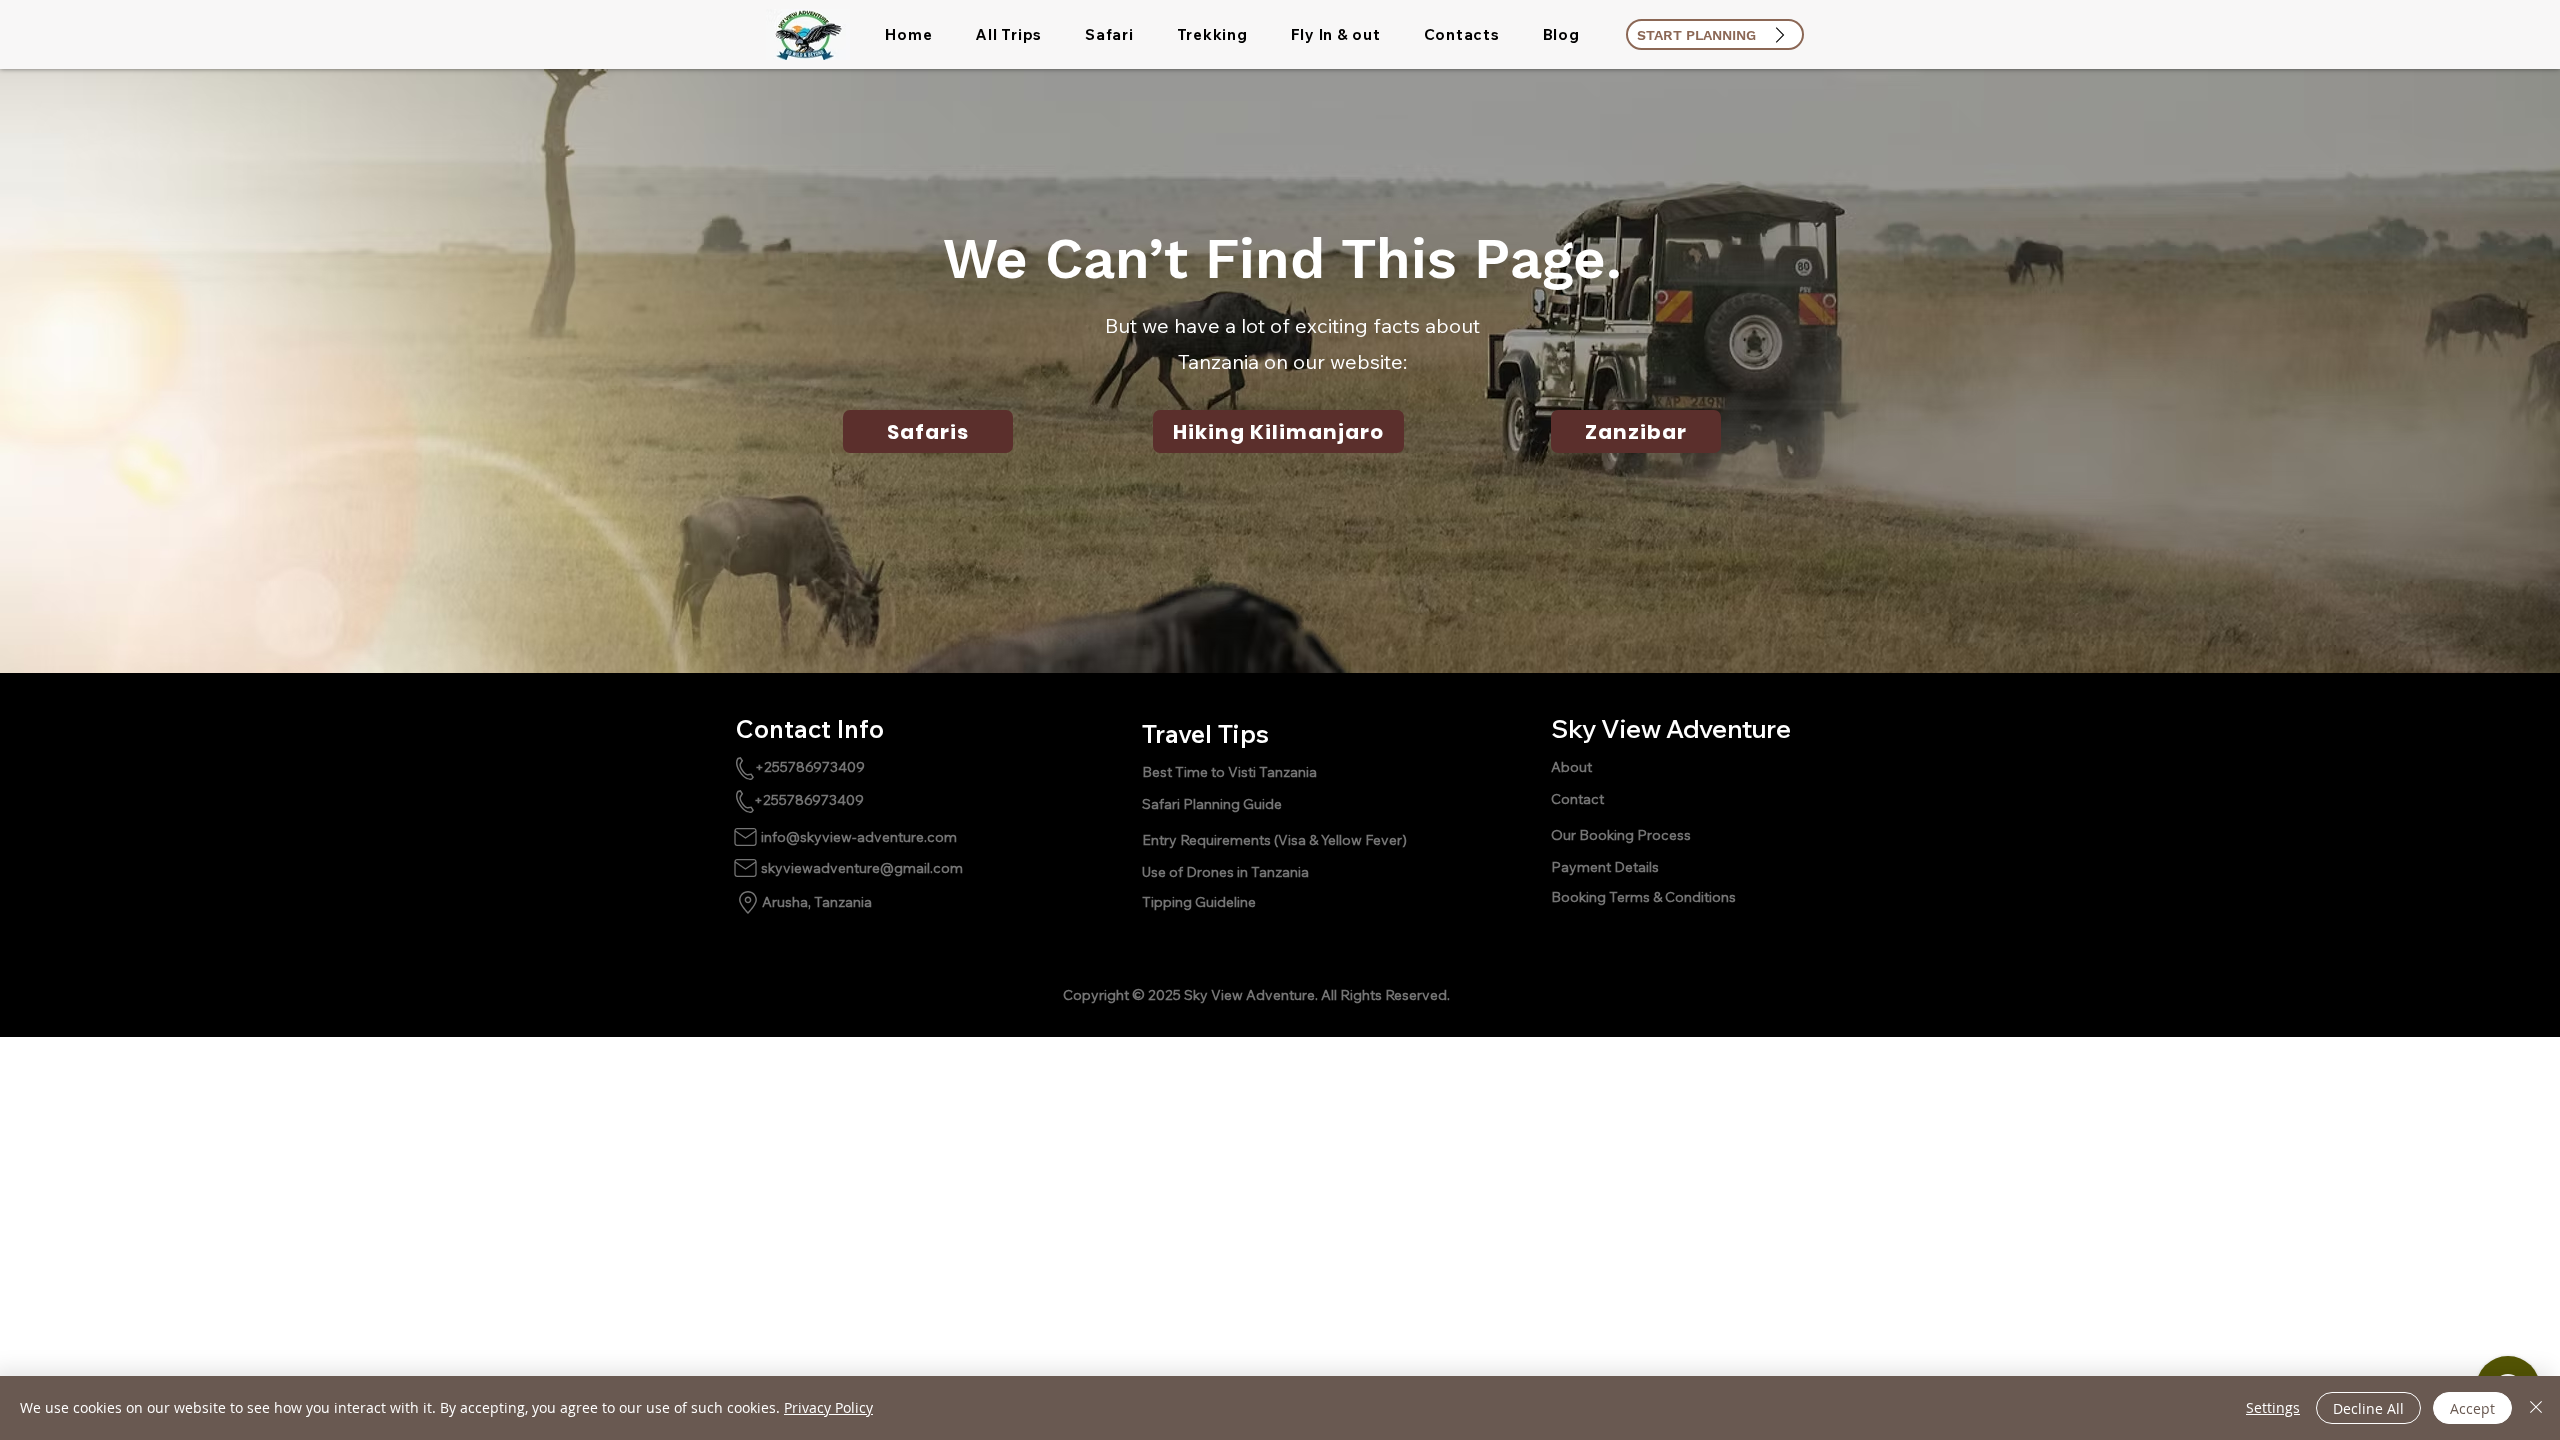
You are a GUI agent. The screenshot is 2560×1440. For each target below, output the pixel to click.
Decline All (2368, 1408)
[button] (1009, 34)
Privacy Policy (828, 1407)
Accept (2472, 1408)
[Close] (2536, 1408)
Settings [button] (2273, 1407)
